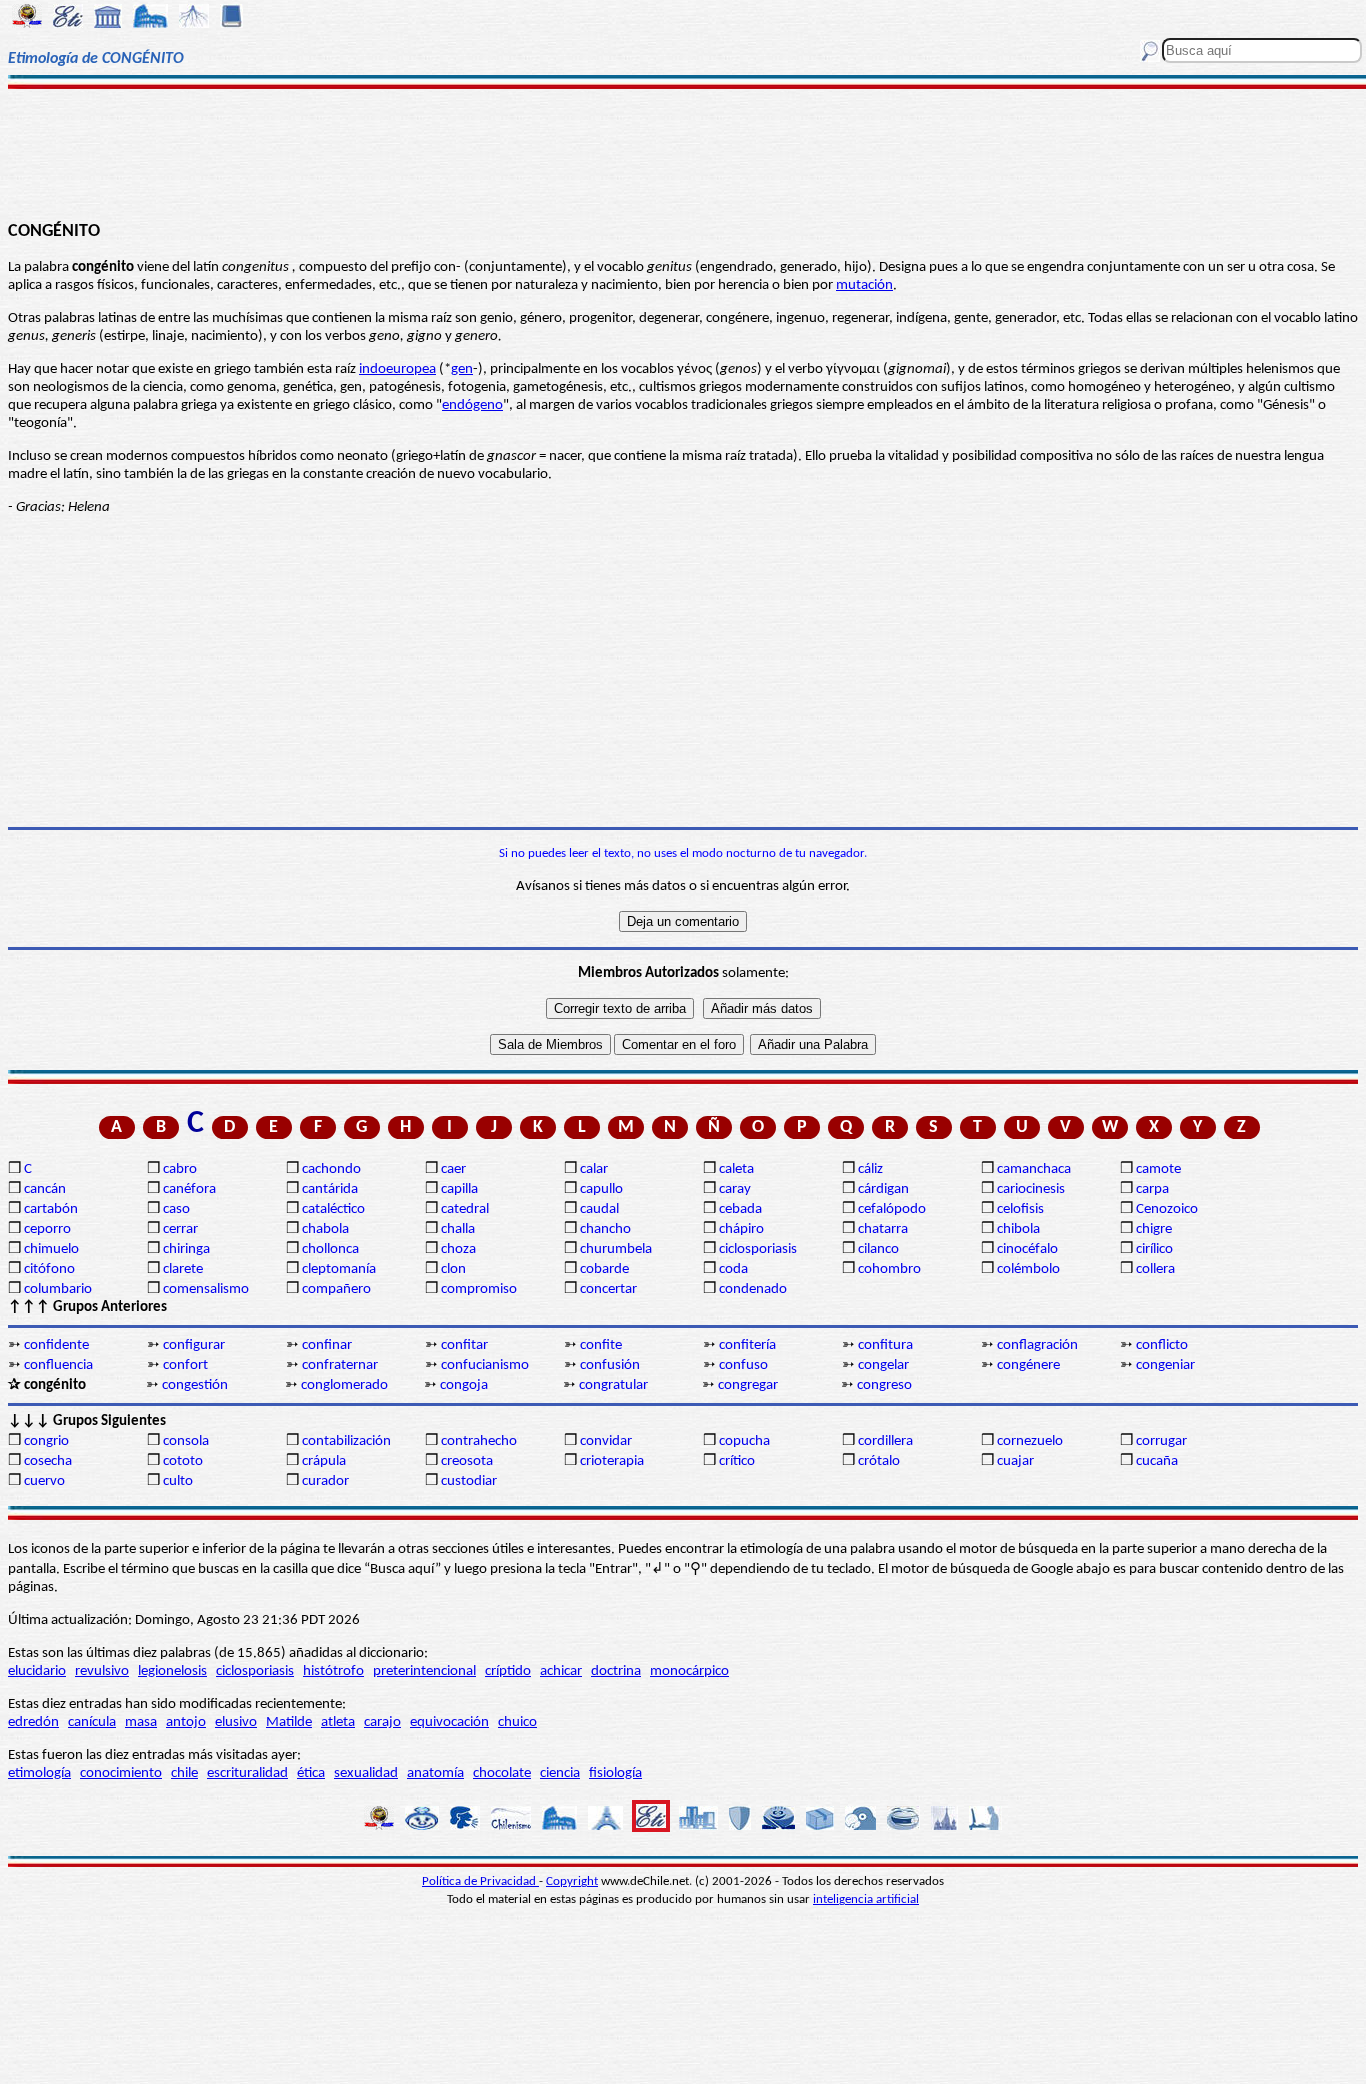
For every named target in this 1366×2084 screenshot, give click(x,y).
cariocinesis (1031, 1189)
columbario (58, 1289)
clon (453, 1269)
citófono (49, 1269)
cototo (183, 1461)
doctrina (616, 1671)
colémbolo (1028, 1269)
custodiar (469, 1481)
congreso (884, 1385)
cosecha (48, 1461)
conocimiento (121, 1773)
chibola (1018, 1229)
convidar (606, 1441)
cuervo (44, 1481)
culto (178, 1481)
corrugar (1161, 1441)
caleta (736, 1169)
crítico (737, 1461)
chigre (1154, 1229)
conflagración (1037, 1345)
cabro (180, 1169)
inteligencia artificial (866, 1899)
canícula (92, 1722)
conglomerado (344, 1385)
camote (1158, 1169)
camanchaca (1034, 1169)
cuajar (1015, 1461)
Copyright (572, 1881)
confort (185, 1365)
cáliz (870, 1169)
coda (733, 1269)
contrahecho (479, 1441)
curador (325, 1481)
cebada (740, 1209)
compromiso (479, 1289)
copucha (744, 1441)
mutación (864, 285)
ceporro (47, 1229)
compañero (336, 1289)
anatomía (435, 1773)
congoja (464, 1385)
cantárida (330, 1189)
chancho (605, 1229)
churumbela (616, 1249)
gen (462, 369)
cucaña (1157, 1461)
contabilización (346, 1441)
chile (184, 1773)
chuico (517, 1722)
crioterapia (612, 1461)
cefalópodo (892, 1209)
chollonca (330, 1249)
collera (1155, 1269)
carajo (382, 1722)
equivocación (449, 1722)
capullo (601, 1189)
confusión (610, 1365)
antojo (186, 1722)
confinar (327, 1345)
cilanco (878, 1249)
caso (176, 1209)
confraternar (340, 1365)
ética (311, 1773)
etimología (39, 1773)
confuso (743, 1365)
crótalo (879, 1461)
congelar (883, 1365)
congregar (748, 1385)
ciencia (560, 1773)
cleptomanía (339, 1269)
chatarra (883, 1229)
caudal (599, 1209)
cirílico (1154, 1249)
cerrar (180, 1229)
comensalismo (206, 1289)
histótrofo (333, 1671)
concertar (608, 1289)
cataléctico (333, 1209)
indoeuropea (397, 369)
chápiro (741, 1229)
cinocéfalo (1027, 1249)
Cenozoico (1167, 1209)
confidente (56, 1345)
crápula (324, 1461)
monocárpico (689, 1671)
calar (594, 1169)
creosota (467, 1461)
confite (601, 1345)
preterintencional (424, 1671)
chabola (325, 1229)
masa (141, 1722)
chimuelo (51, 1249)
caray (735, 1189)
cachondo (331, 1169)
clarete (183, 1269)
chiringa (186, 1249)
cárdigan (883, 1189)
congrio (46, 1441)
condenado (753, 1289)
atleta (338, 1722)
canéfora (189, 1189)
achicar (561, 1671)
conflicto (1162, 1345)
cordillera (885, 1441)
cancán (45, 1189)
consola (186, 1441)
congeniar (1165, 1365)
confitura (885, 1345)
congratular (613, 1385)
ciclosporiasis (758, 1249)
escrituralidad (247, 1773)
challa (458, 1229)
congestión (195, 1385)
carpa (1152, 1189)
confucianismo (485, 1365)
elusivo (236, 1722)
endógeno (472, 405)
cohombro (889, 1269)
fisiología (615, 1773)
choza (458, 1249)
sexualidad (366, 1773)
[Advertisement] (683, 152)
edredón (33, 1722)
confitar (464, 1345)
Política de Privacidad (480, 1881)
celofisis (1020, 1209)
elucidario (37, 1671)
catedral (465, 1209)
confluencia (58, 1365)
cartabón (51, 1209)
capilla (459, 1189)
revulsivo (102, 1671)
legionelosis (172, 1671)
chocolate (502, 1773)
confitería (747, 1345)
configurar (194, 1345)
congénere (1028, 1365)
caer (453, 1169)
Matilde (289, 1722)
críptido (508, 1671)
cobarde (604, 1269)
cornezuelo (1030, 1441)
